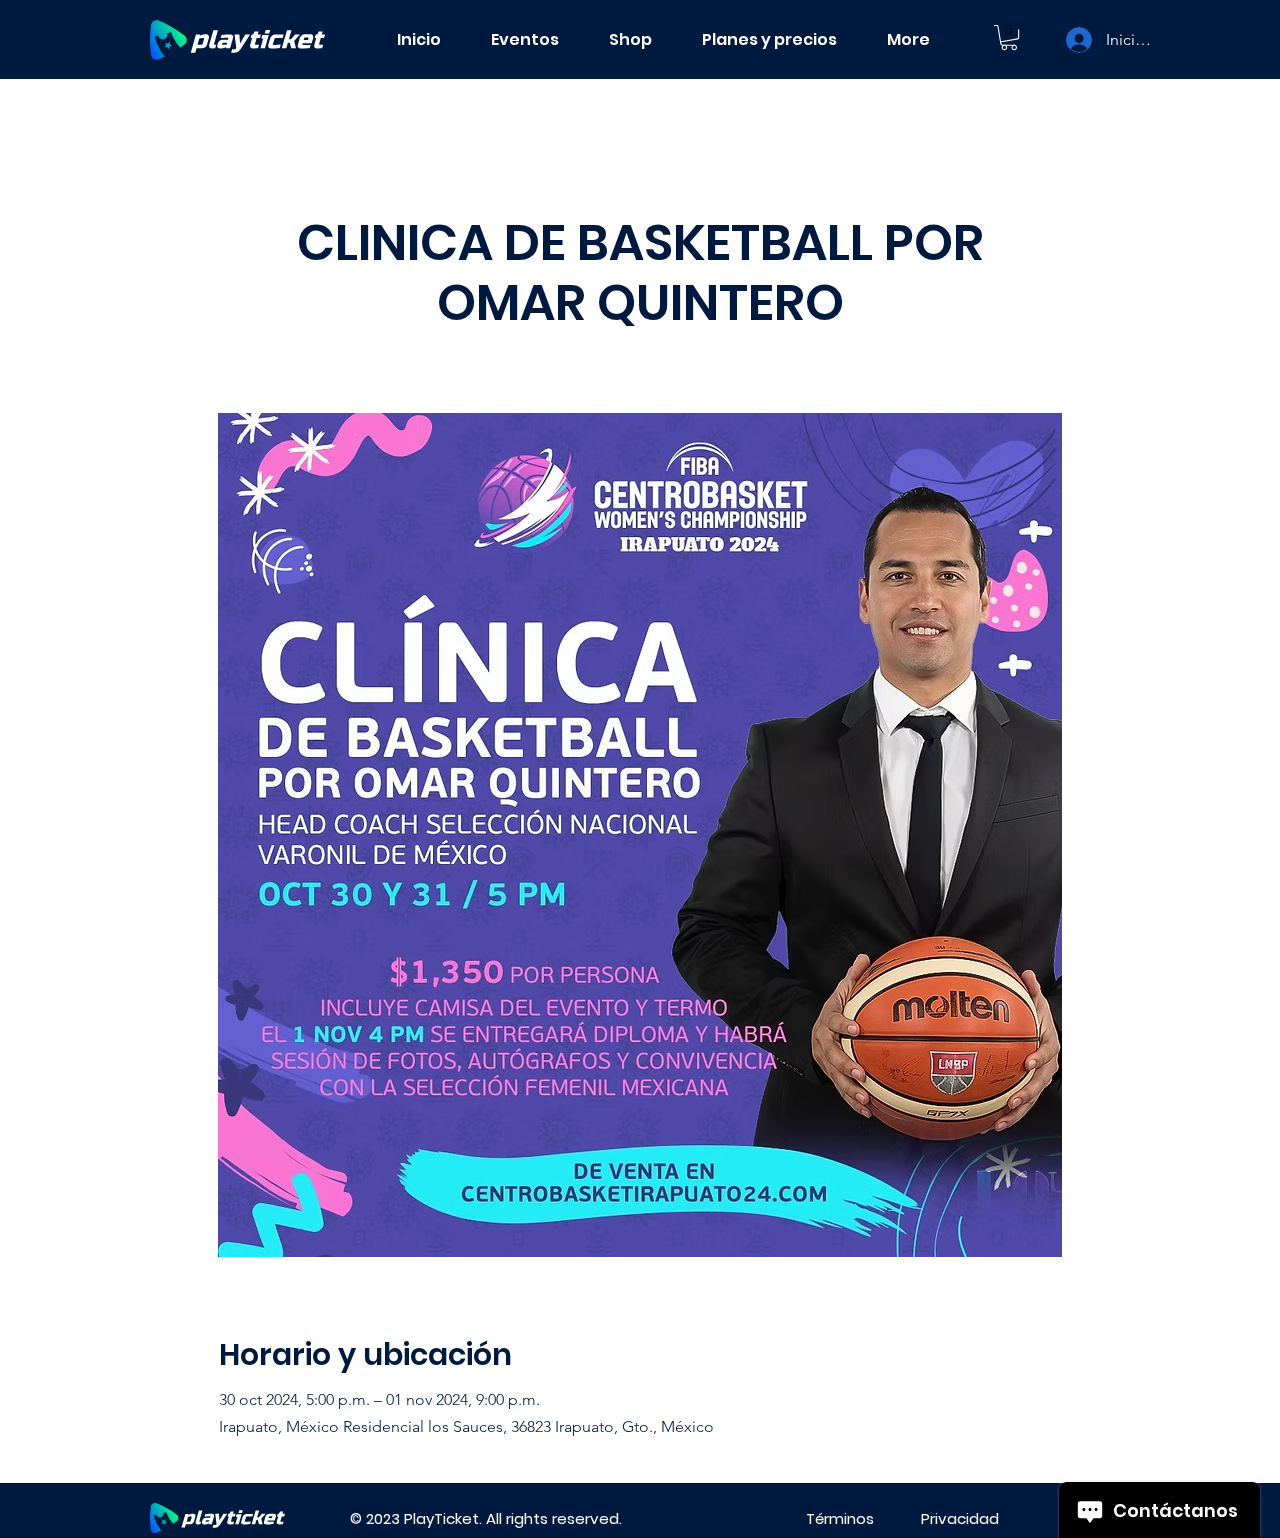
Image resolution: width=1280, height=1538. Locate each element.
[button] (1009, 37)
